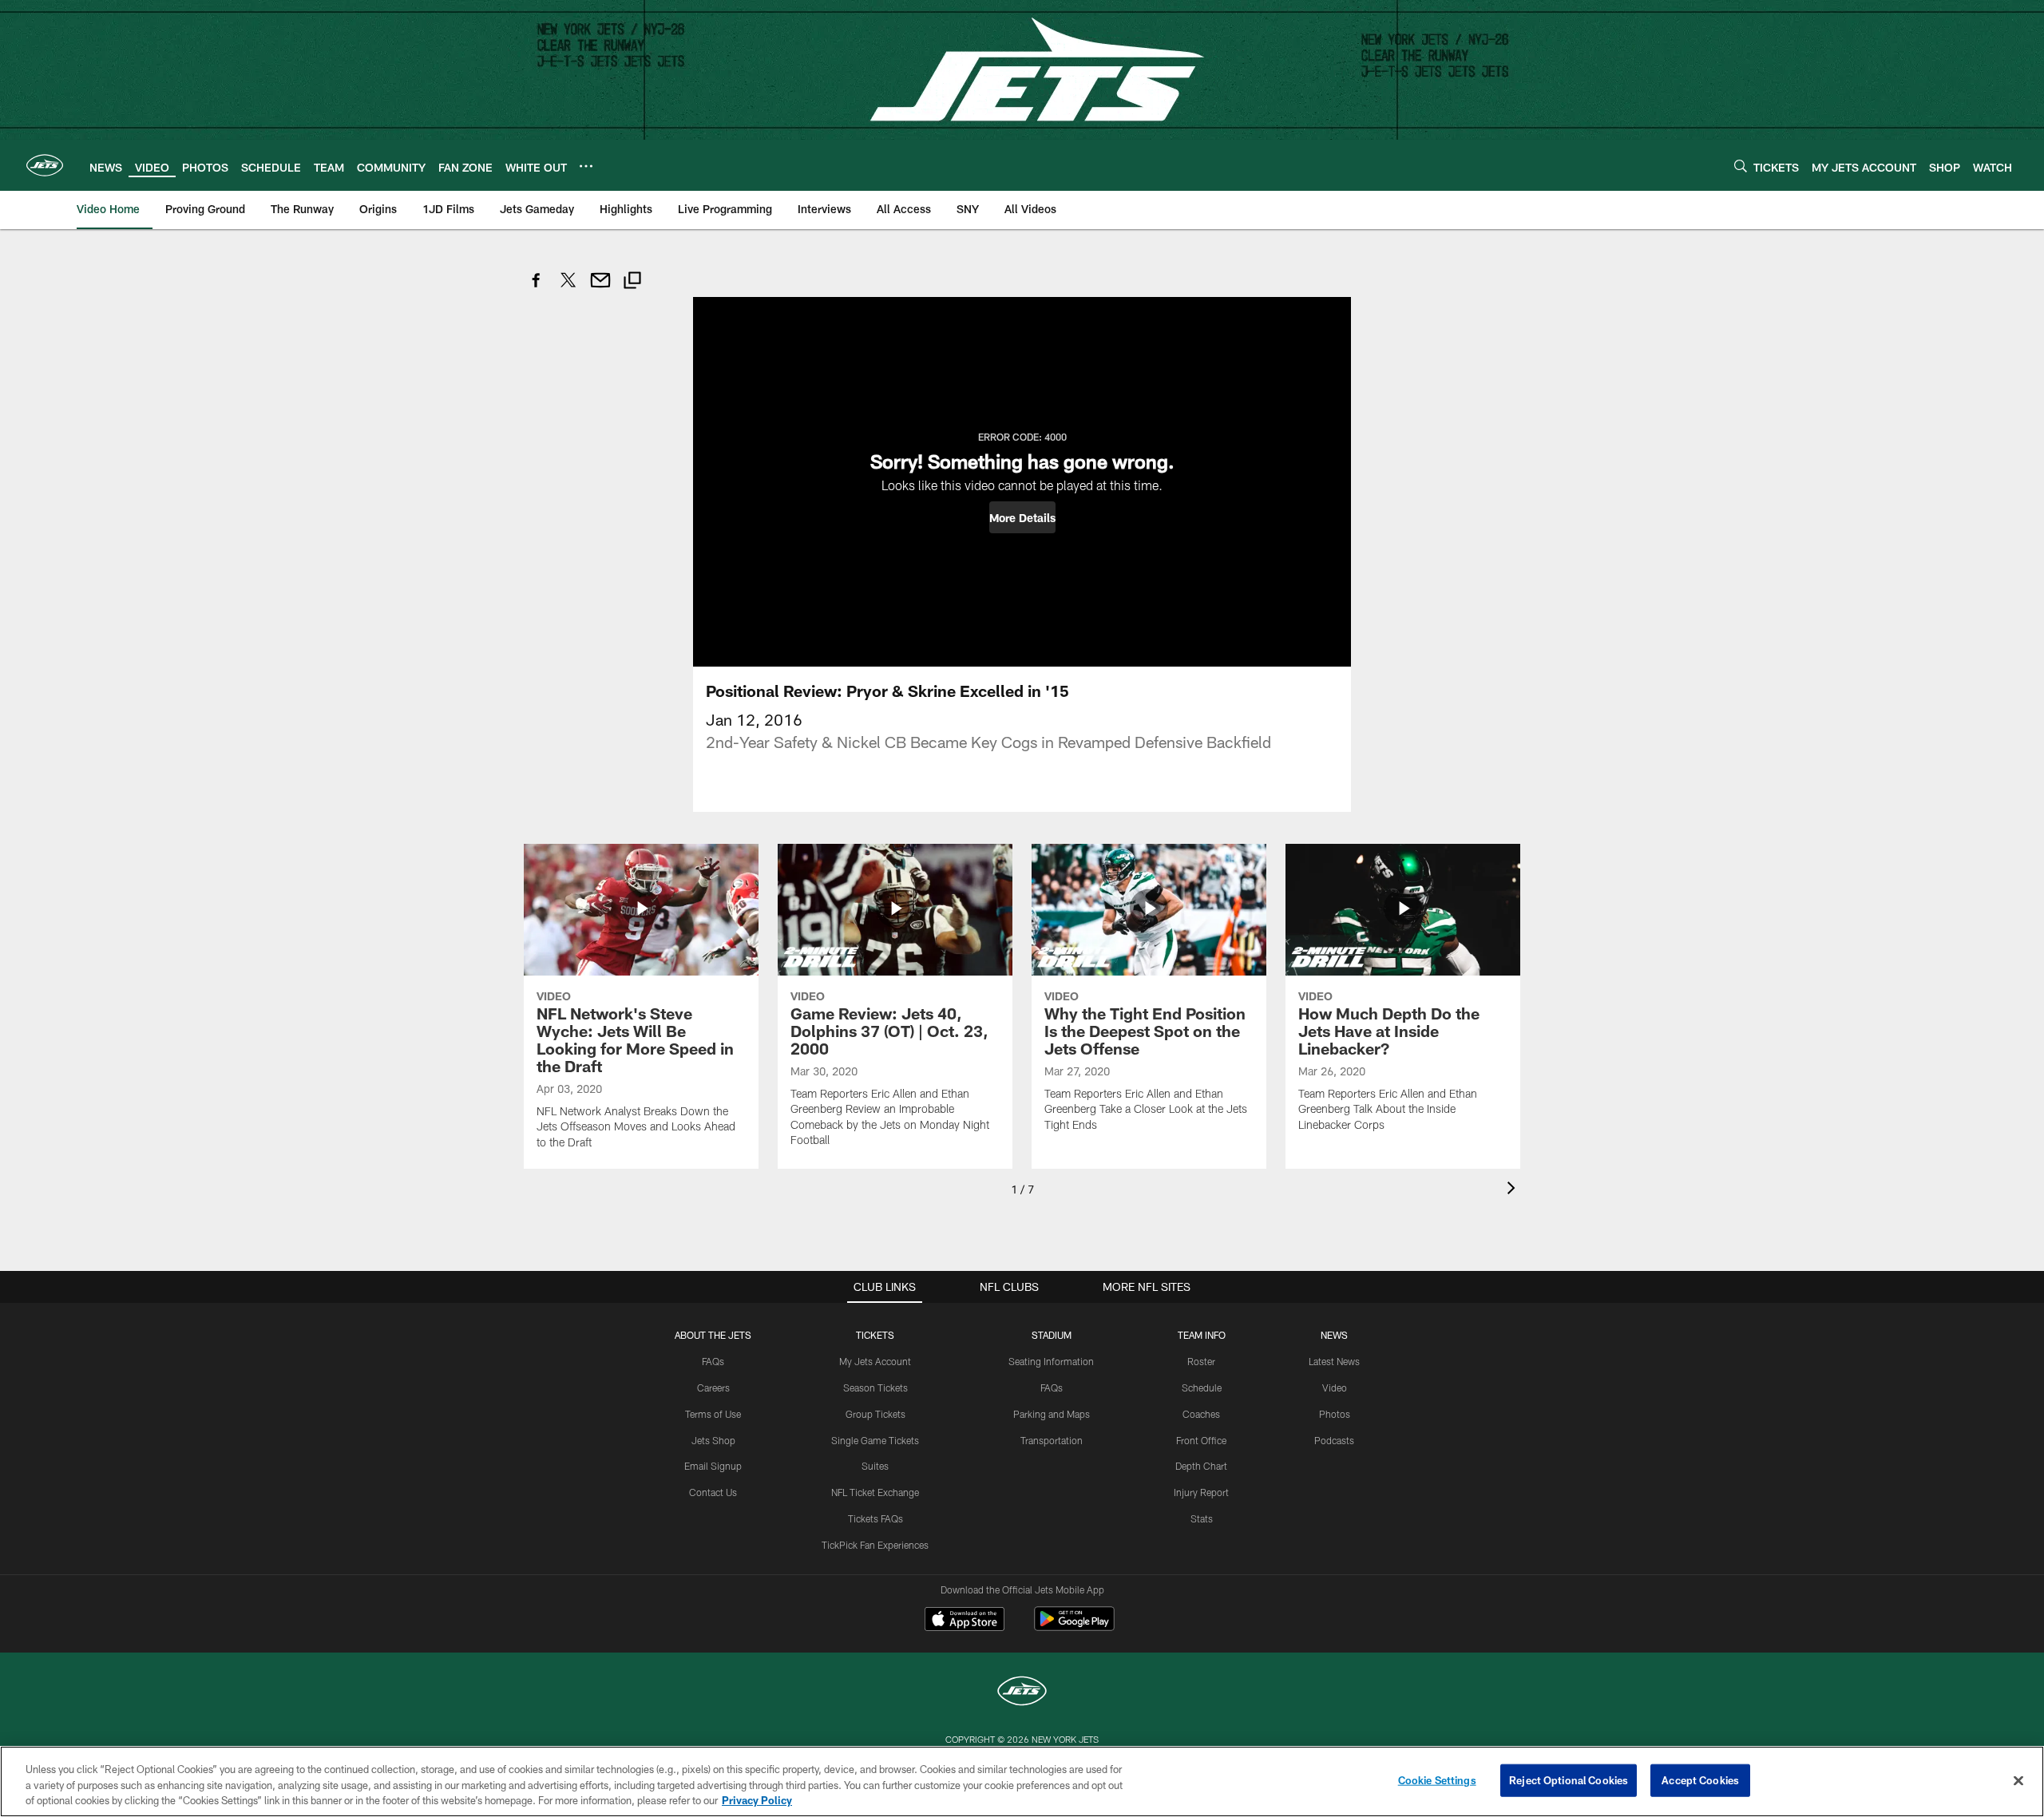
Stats (1202, 1518)
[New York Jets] (1022, 1693)
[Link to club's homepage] (45, 165)
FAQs (713, 1361)
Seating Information (1051, 1361)
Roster (1201, 1361)
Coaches (1201, 1414)
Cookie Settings (1437, 1779)
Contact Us (713, 1492)
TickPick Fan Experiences (875, 1545)
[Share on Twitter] (568, 289)
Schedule (1202, 1387)
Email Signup (713, 1466)
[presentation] (1514, 1190)
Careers (713, 1387)
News (1334, 1335)
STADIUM (1052, 1335)
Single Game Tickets (875, 1440)
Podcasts (1334, 1440)
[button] (1022, 517)
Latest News (1334, 1361)
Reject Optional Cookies (1569, 1779)
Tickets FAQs (875, 1518)
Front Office (1201, 1440)
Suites (875, 1466)
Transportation (1052, 1440)
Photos (1335, 1414)
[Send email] (600, 289)
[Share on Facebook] (537, 289)
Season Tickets (875, 1387)
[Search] (1741, 166)
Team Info (1202, 1335)
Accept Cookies (1700, 1779)
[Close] (2018, 1780)
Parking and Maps (1052, 1414)
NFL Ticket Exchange (875, 1492)
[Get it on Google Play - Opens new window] (1074, 1627)
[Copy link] (632, 282)
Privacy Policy (757, 1800)
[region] (1022, 1781)
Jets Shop (713, 1440)
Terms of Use (713, 1414)
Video (1335, 1387)
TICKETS (875, 1335)
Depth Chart (1201, 1466)
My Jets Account (875, 1361)
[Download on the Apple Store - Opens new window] (965, 1621)
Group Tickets (875, 1414)
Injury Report (1201, 1492)
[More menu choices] (586, 166)
